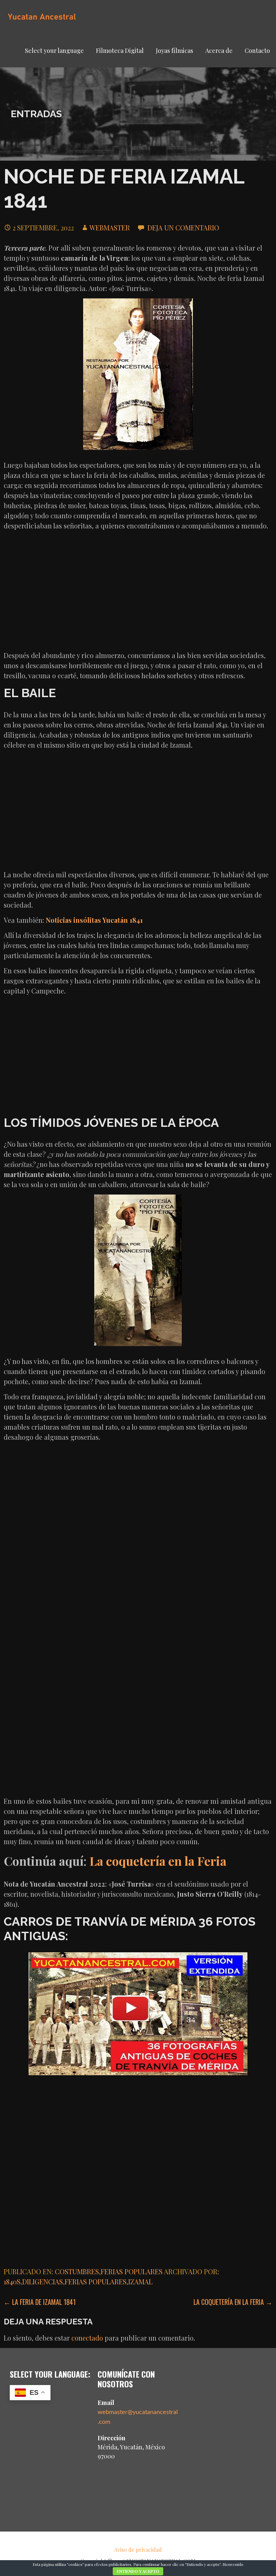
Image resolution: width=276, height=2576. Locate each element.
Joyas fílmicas (175, 51)
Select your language (54, 51)
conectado (87, 2338)
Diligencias (43, 2281)
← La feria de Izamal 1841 (40, 2302)
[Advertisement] (138, 593)
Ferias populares (132, 2271)
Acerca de (219, 51)
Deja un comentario (183, 227)
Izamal (140, 2281)
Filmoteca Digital (120, 51)
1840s (12, 2281)
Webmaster (110, 227)
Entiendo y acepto (138, 2571)
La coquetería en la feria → (233, 2302)
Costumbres (77, 2271)
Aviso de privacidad (138, 2550)
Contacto (257, 51)
